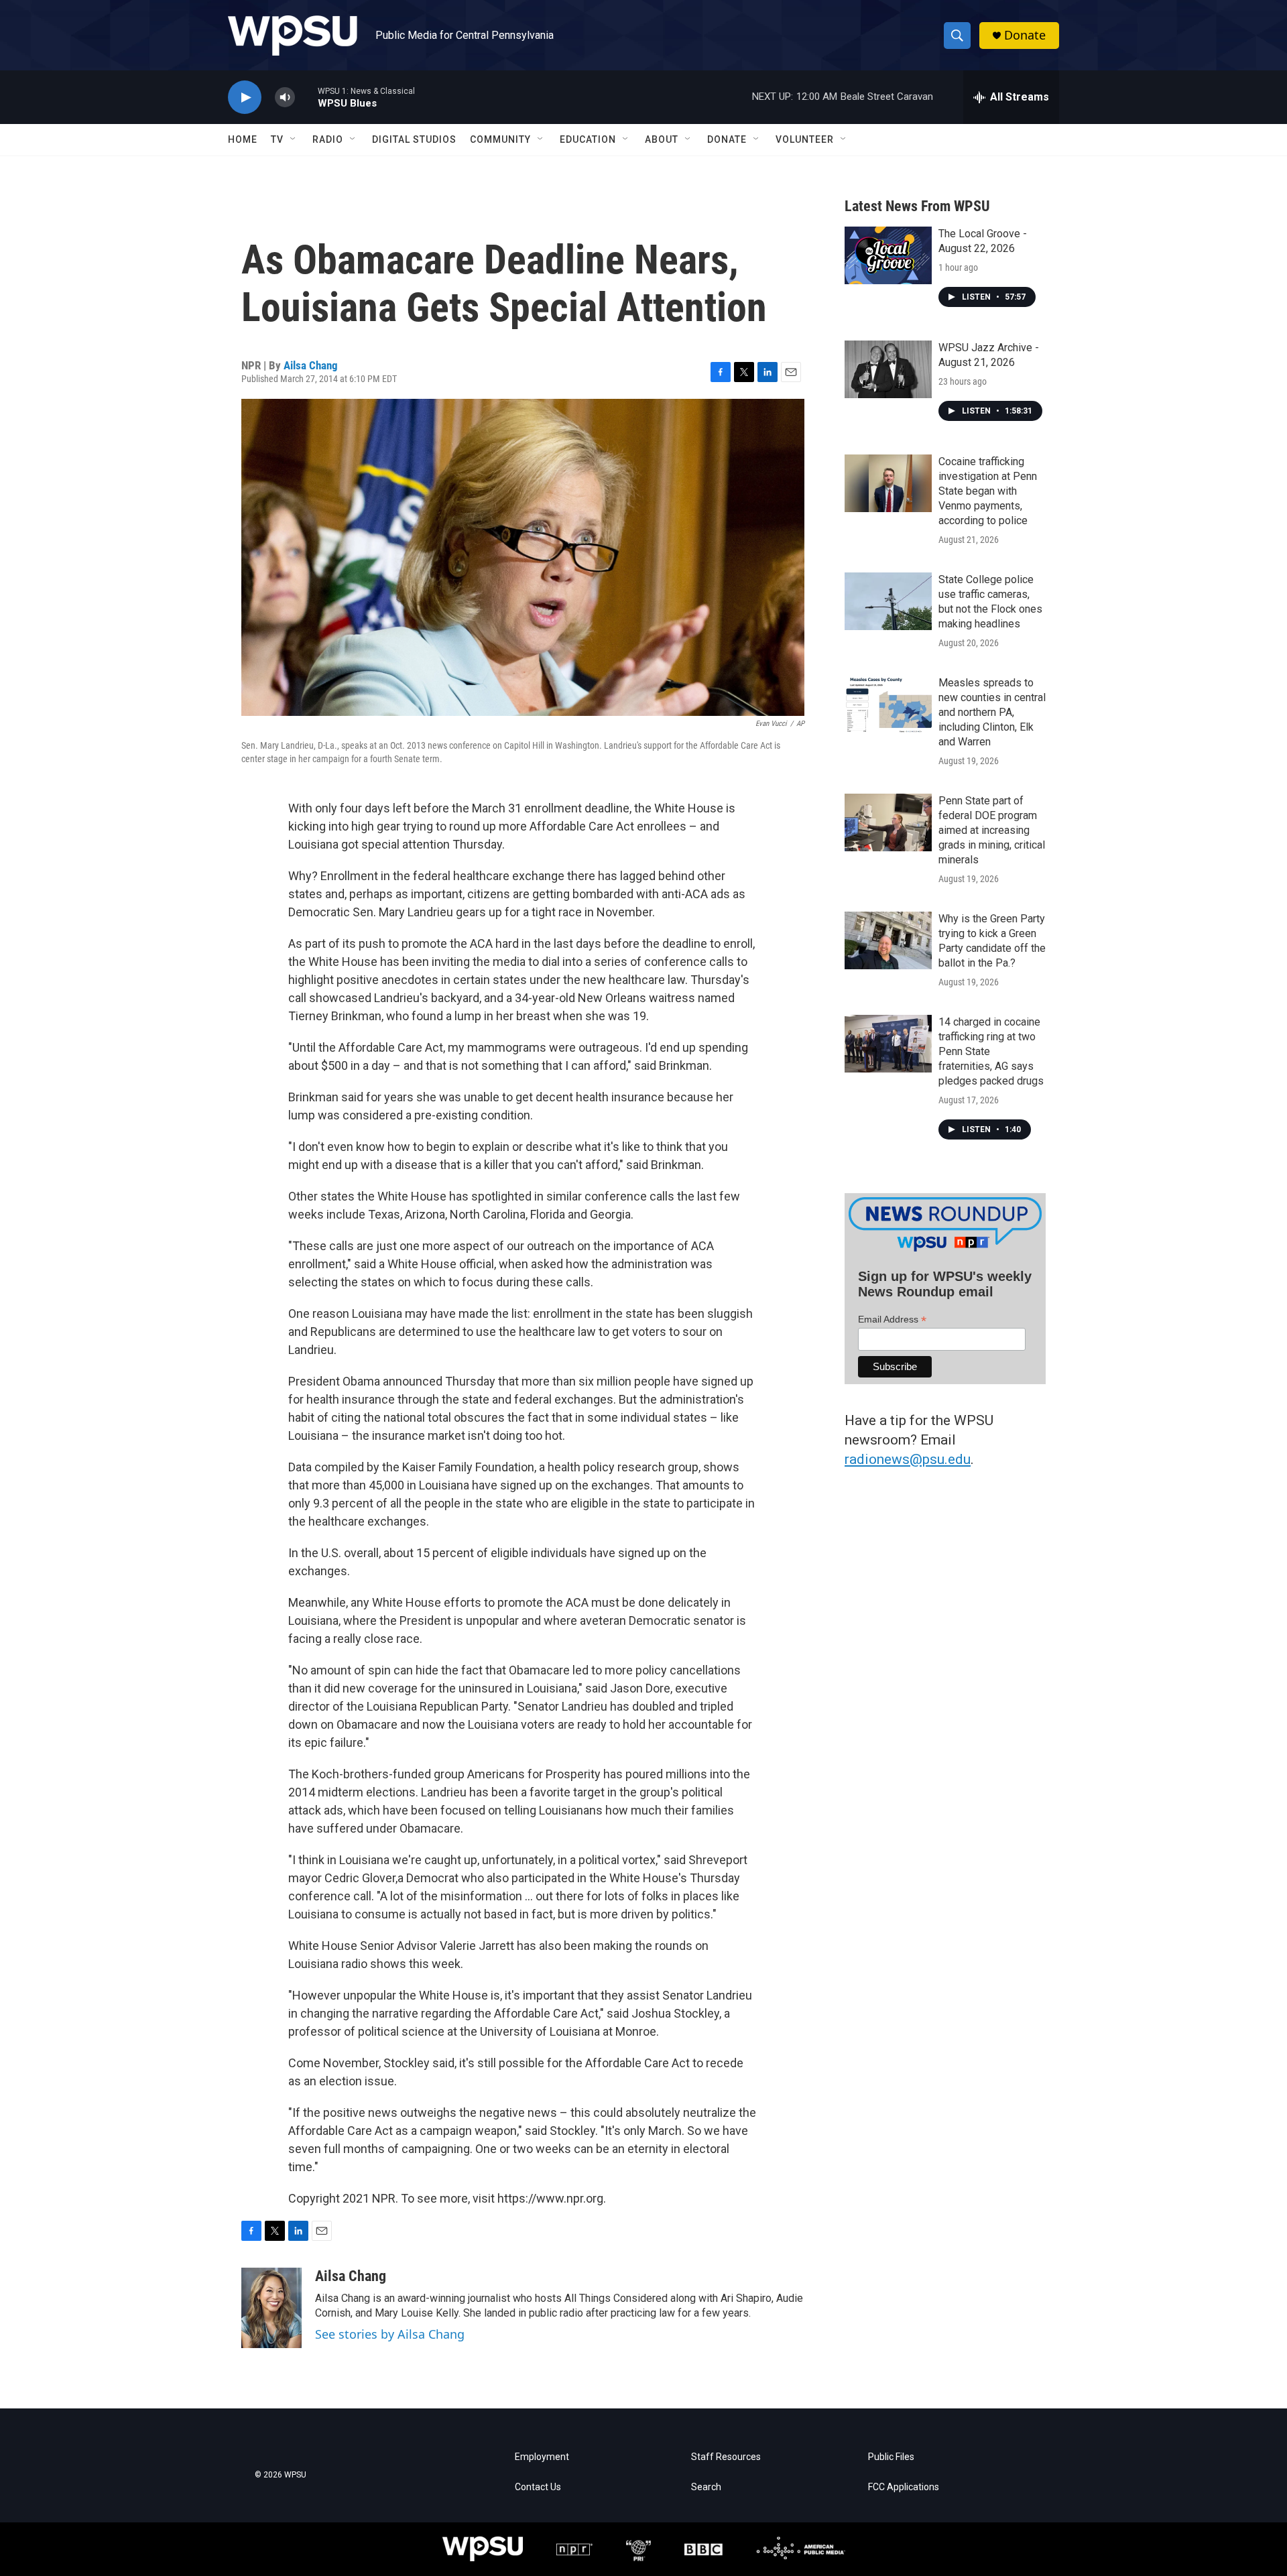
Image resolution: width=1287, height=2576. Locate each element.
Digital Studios (414, 139)
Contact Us (538, 2487)
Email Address (892, 1320)
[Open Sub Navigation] (294, 139)
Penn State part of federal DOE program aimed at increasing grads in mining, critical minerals (992, 830)
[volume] (285, 98)
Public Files (891, 2457)
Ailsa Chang (311, 365)
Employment (542, 2457)
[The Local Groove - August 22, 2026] (888, 255)
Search (706, 2487)
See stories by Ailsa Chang (390, 2334)
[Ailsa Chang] (271, 2308)
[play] (245, 98)
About (662, 139)
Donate (1025, 35)
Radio (328, 139)
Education (588, 139)
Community (500, 139)
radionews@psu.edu (908, 1459)
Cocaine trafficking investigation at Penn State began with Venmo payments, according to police (988, 491)
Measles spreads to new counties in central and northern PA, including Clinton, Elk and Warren (992, 712)
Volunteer (805, 139)
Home (243, 139)
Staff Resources (726, 2457)
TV (277, 139)
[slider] (306, 97)
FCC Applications (904, 2487)
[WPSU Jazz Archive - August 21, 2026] (888, 369)
